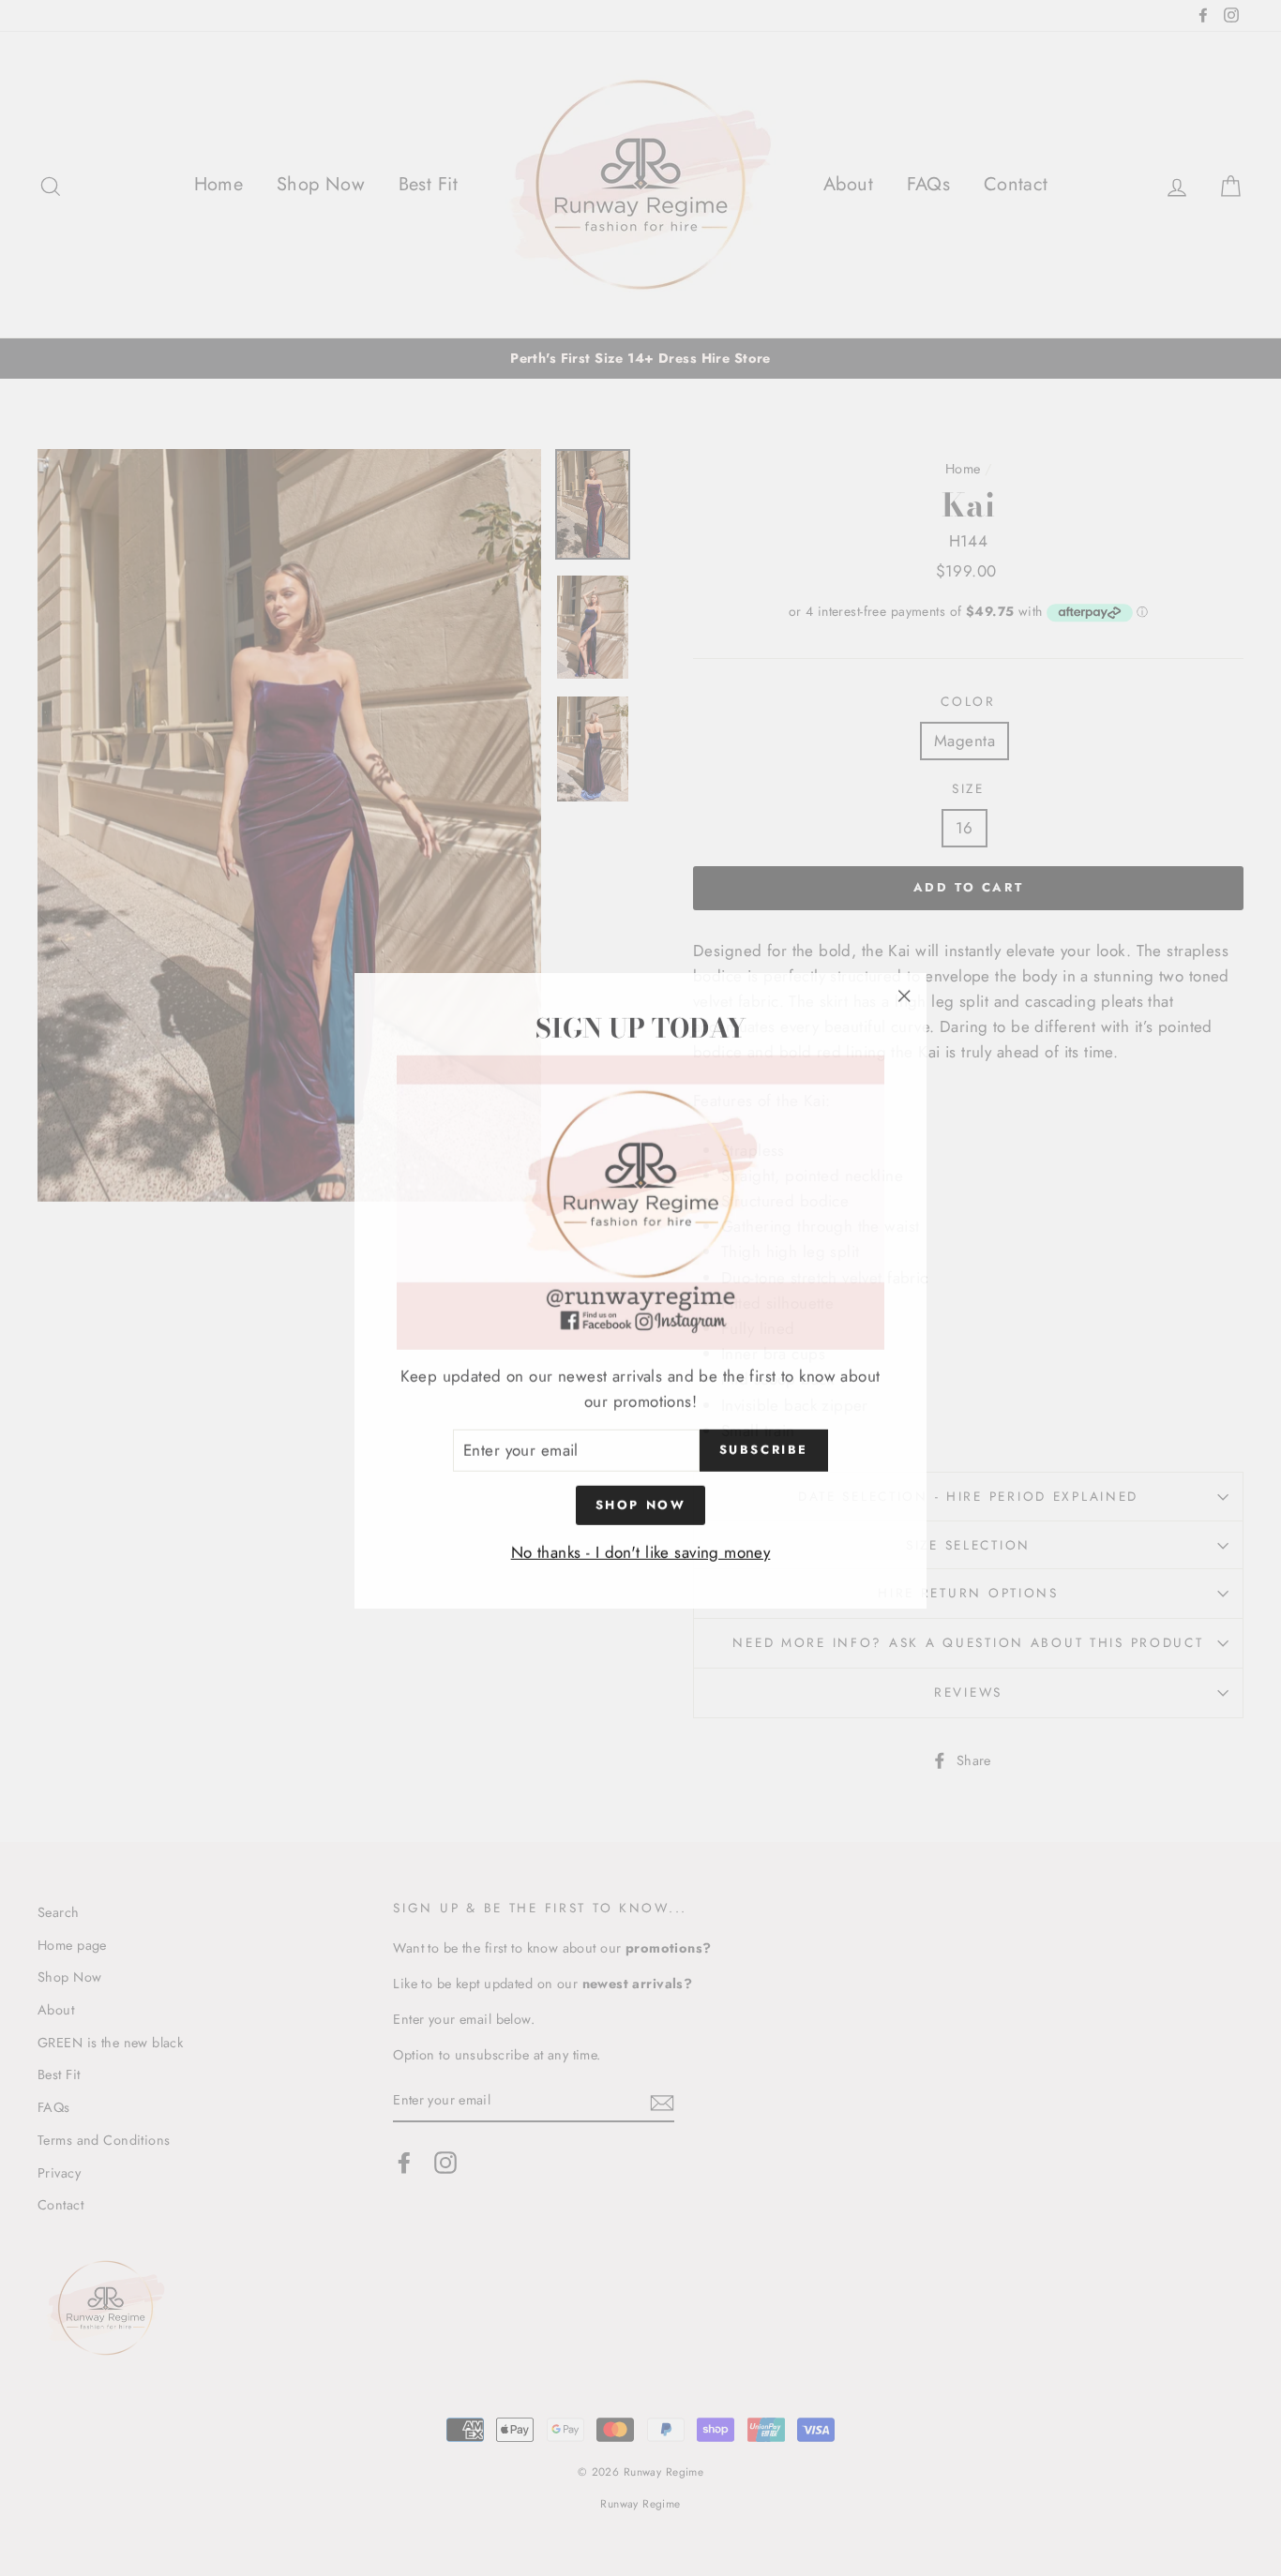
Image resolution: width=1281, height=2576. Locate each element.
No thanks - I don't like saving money (641, 1550)
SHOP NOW (641, 1502)
